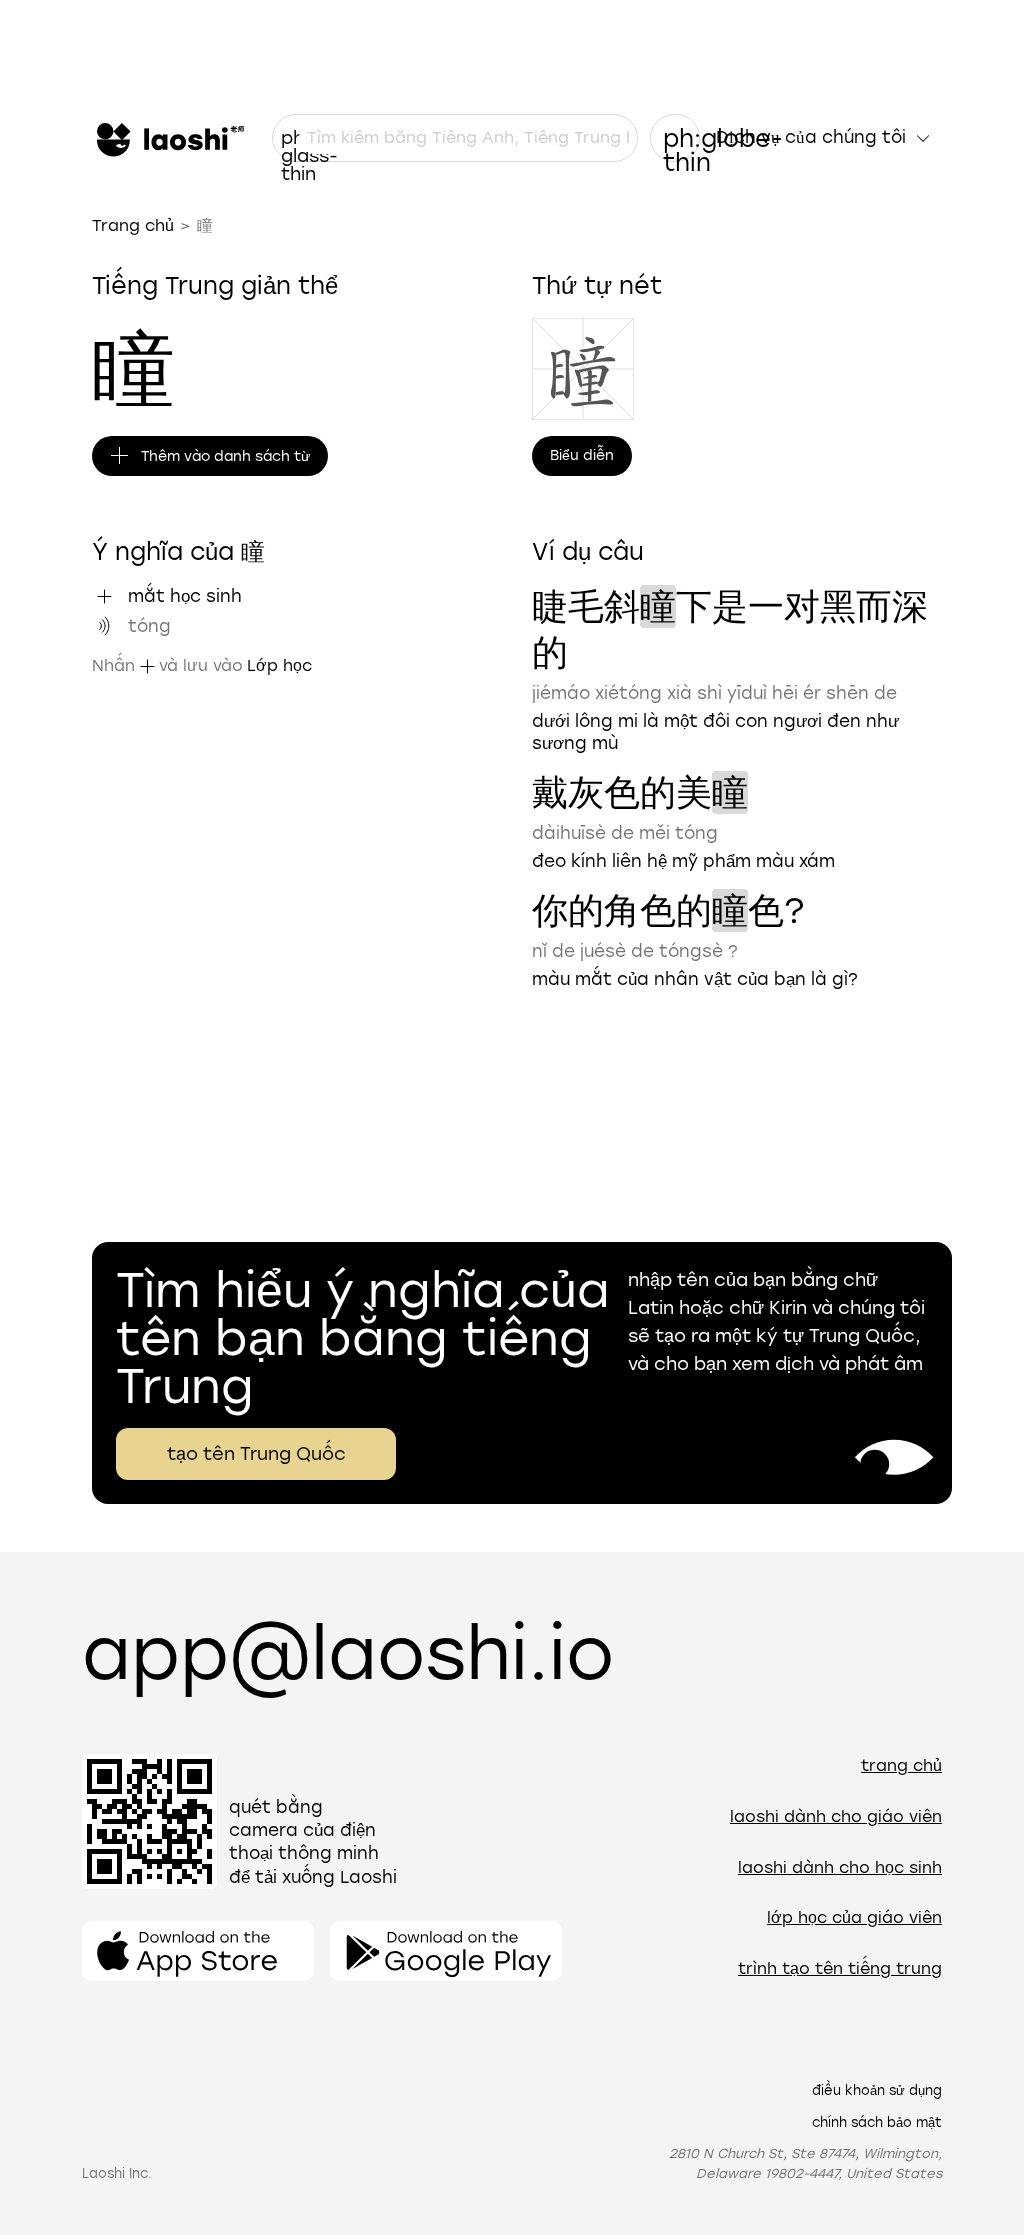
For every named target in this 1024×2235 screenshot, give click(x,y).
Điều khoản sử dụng (877, 2090)
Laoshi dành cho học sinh (840, 1867)
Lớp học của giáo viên (854, 1917)
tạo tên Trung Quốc (256, 1454)
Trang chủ (133, 225)
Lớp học (279, 665)
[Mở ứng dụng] (198, 1951)
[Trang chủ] (168, 138)
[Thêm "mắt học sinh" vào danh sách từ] (104, 596)
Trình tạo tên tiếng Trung (840, 1968)
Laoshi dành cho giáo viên (836, 1816)
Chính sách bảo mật (877, 2122)
